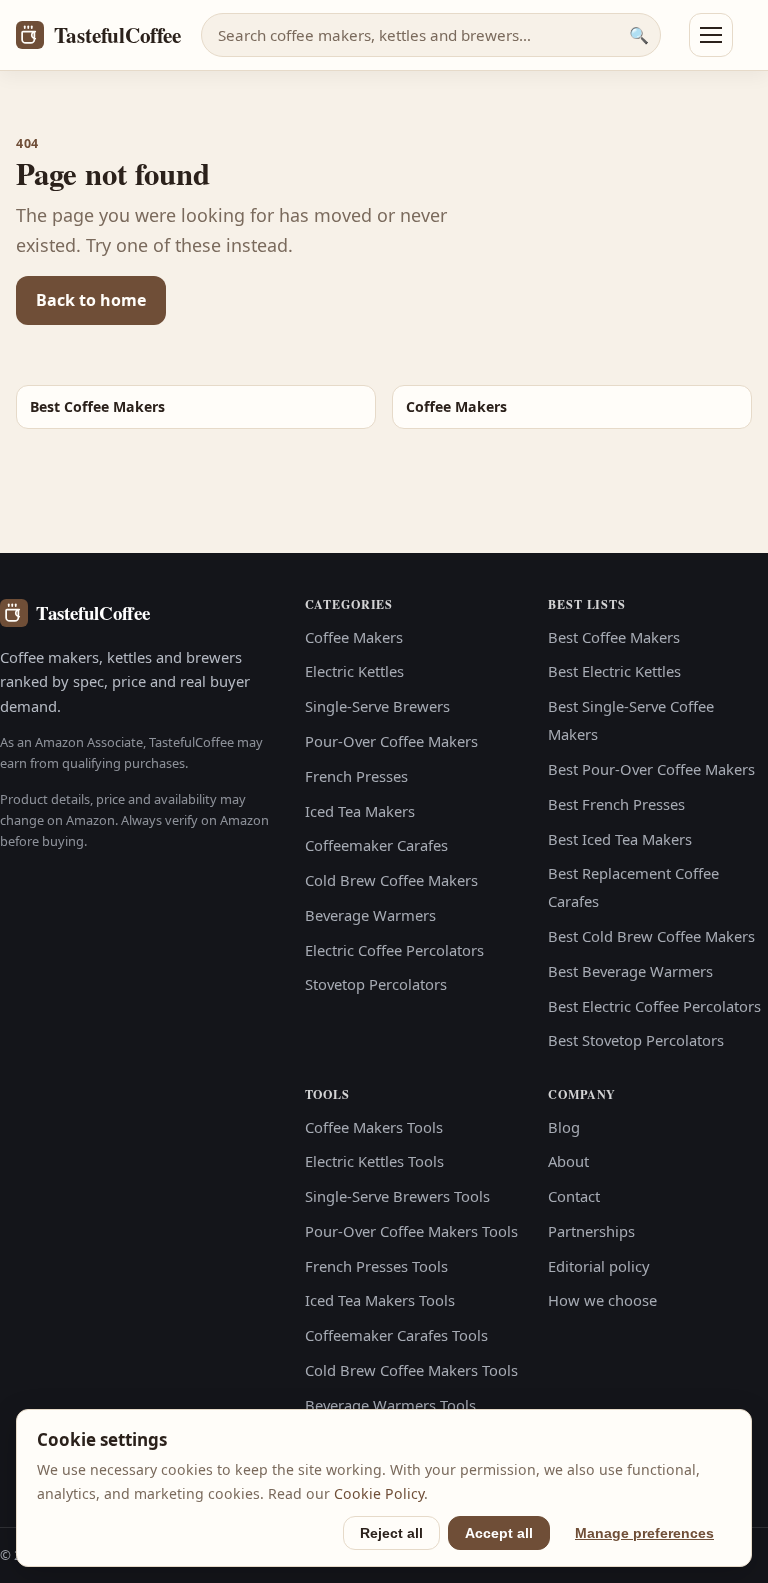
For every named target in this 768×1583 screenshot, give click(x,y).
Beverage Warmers (370, 915)
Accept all (499, 1533)
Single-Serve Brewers (377, 706)
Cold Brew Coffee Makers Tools (411, 1370)
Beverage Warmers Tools (390, 1405)
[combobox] (431, 35)
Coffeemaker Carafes (376, 845)
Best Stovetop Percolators (636, 1040)
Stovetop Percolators (376, 984)
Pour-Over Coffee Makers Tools (411, 1231)
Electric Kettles (354, 671)
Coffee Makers (354, 637)
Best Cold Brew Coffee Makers (651, 936)
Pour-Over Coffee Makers (391, 741)
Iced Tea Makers (360, 811)
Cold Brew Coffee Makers (391, 880)
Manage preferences (644, 1533)
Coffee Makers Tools (374, 1127)
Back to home (91, 300)
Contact (574, 1196)
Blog (564, 1127)
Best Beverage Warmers (630, 971)
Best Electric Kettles (614, 671)
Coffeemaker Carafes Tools (396, 1335)
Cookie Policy (379, 1493)
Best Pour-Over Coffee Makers (651, 769)
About (568, 1161)
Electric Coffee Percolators (394, 950)
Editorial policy (599, 1266)
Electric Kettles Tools (374, 1161)
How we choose (602, 1300)
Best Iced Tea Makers (620, 839)
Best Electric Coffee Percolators (654, 1006)
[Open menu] (711, 35)
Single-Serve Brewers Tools (397, 1196)
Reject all (391, 1533)
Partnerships (591, 1231)
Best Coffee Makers (614, 637)
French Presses (356, 776)
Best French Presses (616, 804)
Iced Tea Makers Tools (380, 1300)
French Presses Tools (376, 1266)
